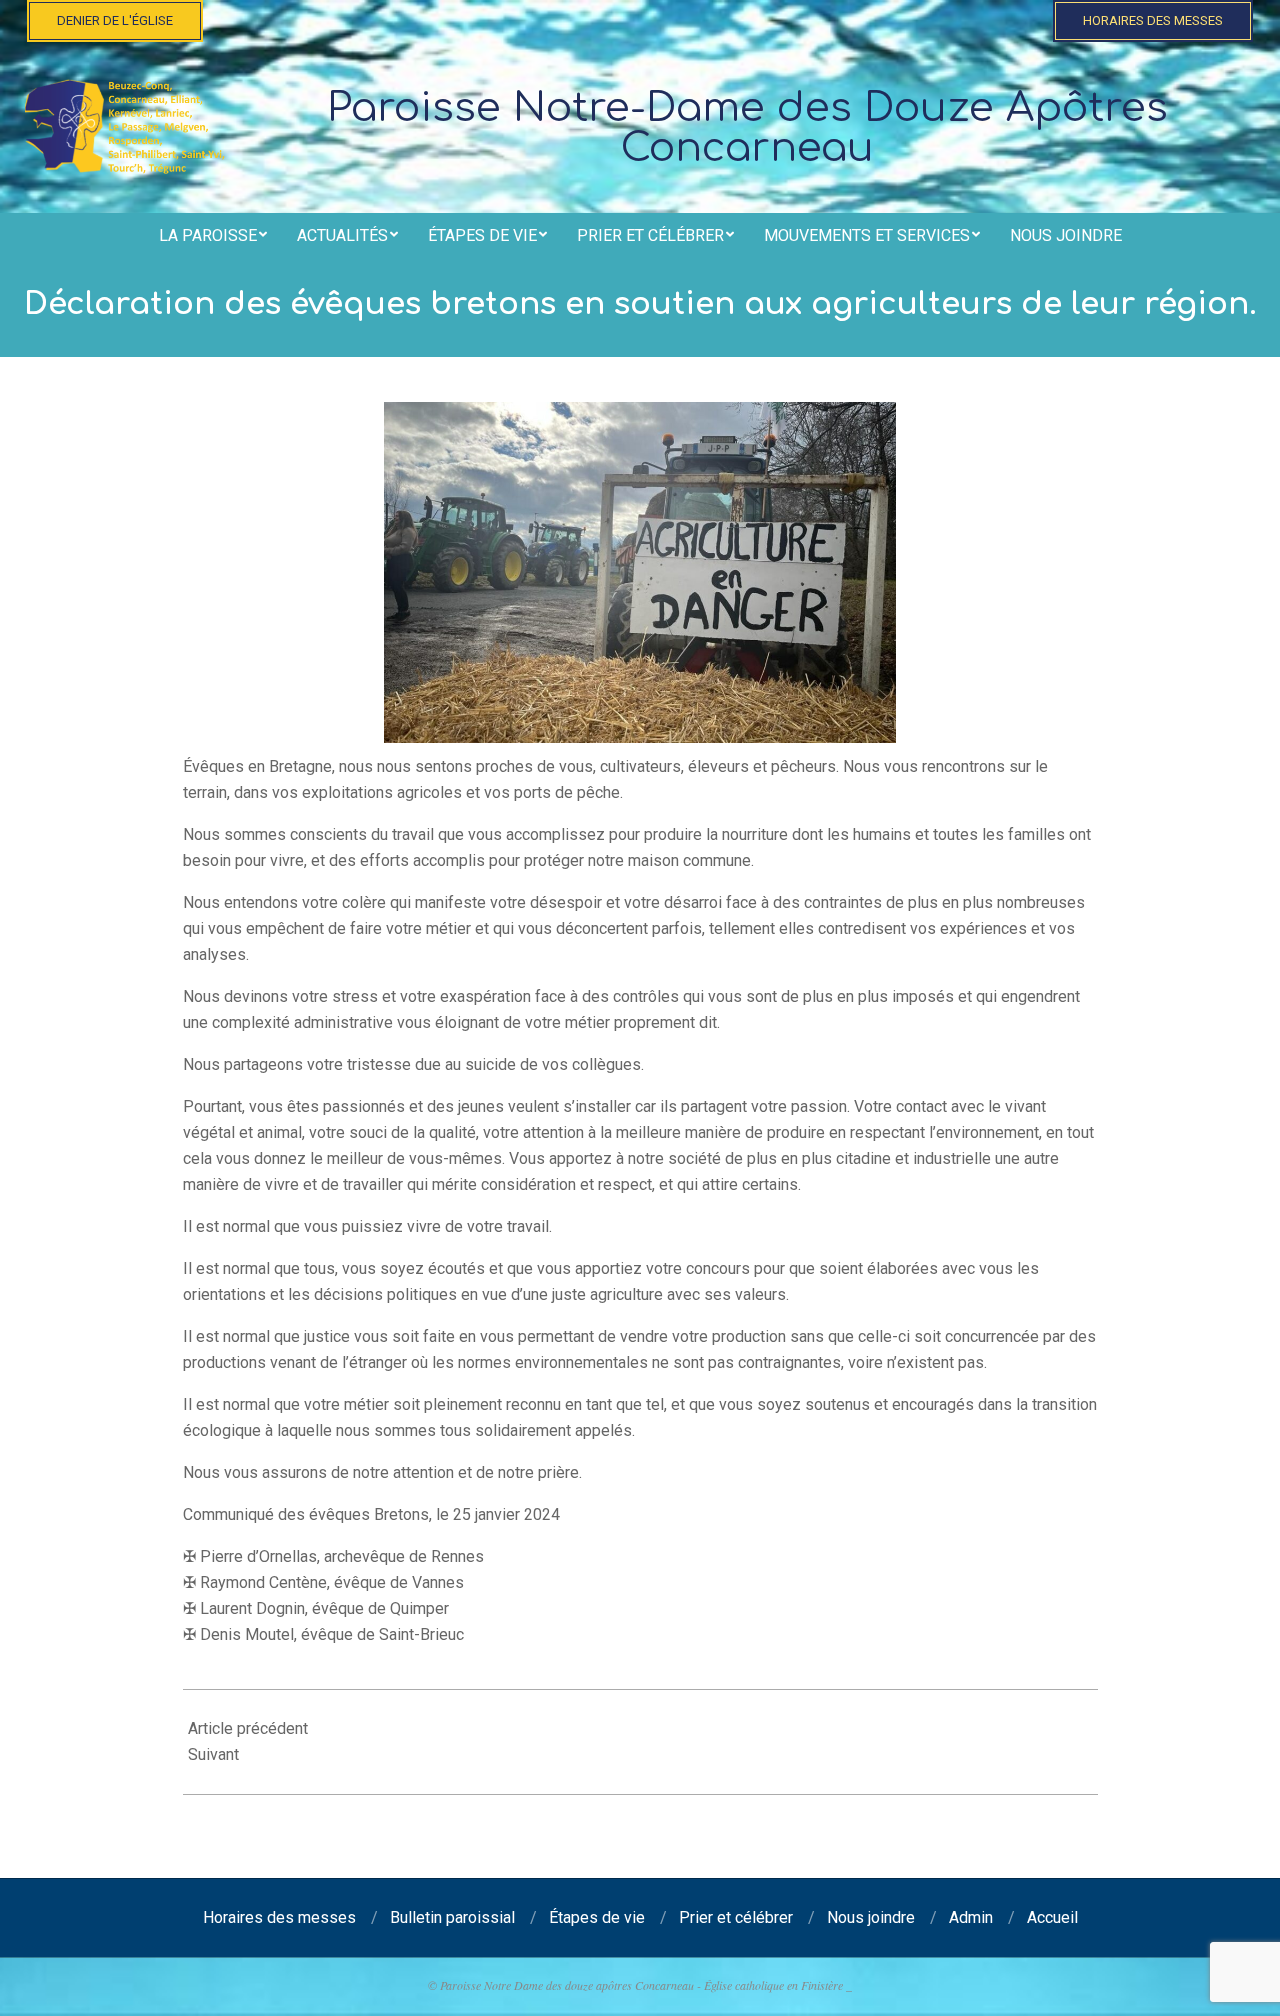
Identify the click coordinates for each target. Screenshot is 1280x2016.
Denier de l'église (115, 20)
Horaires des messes (1153, 20)
